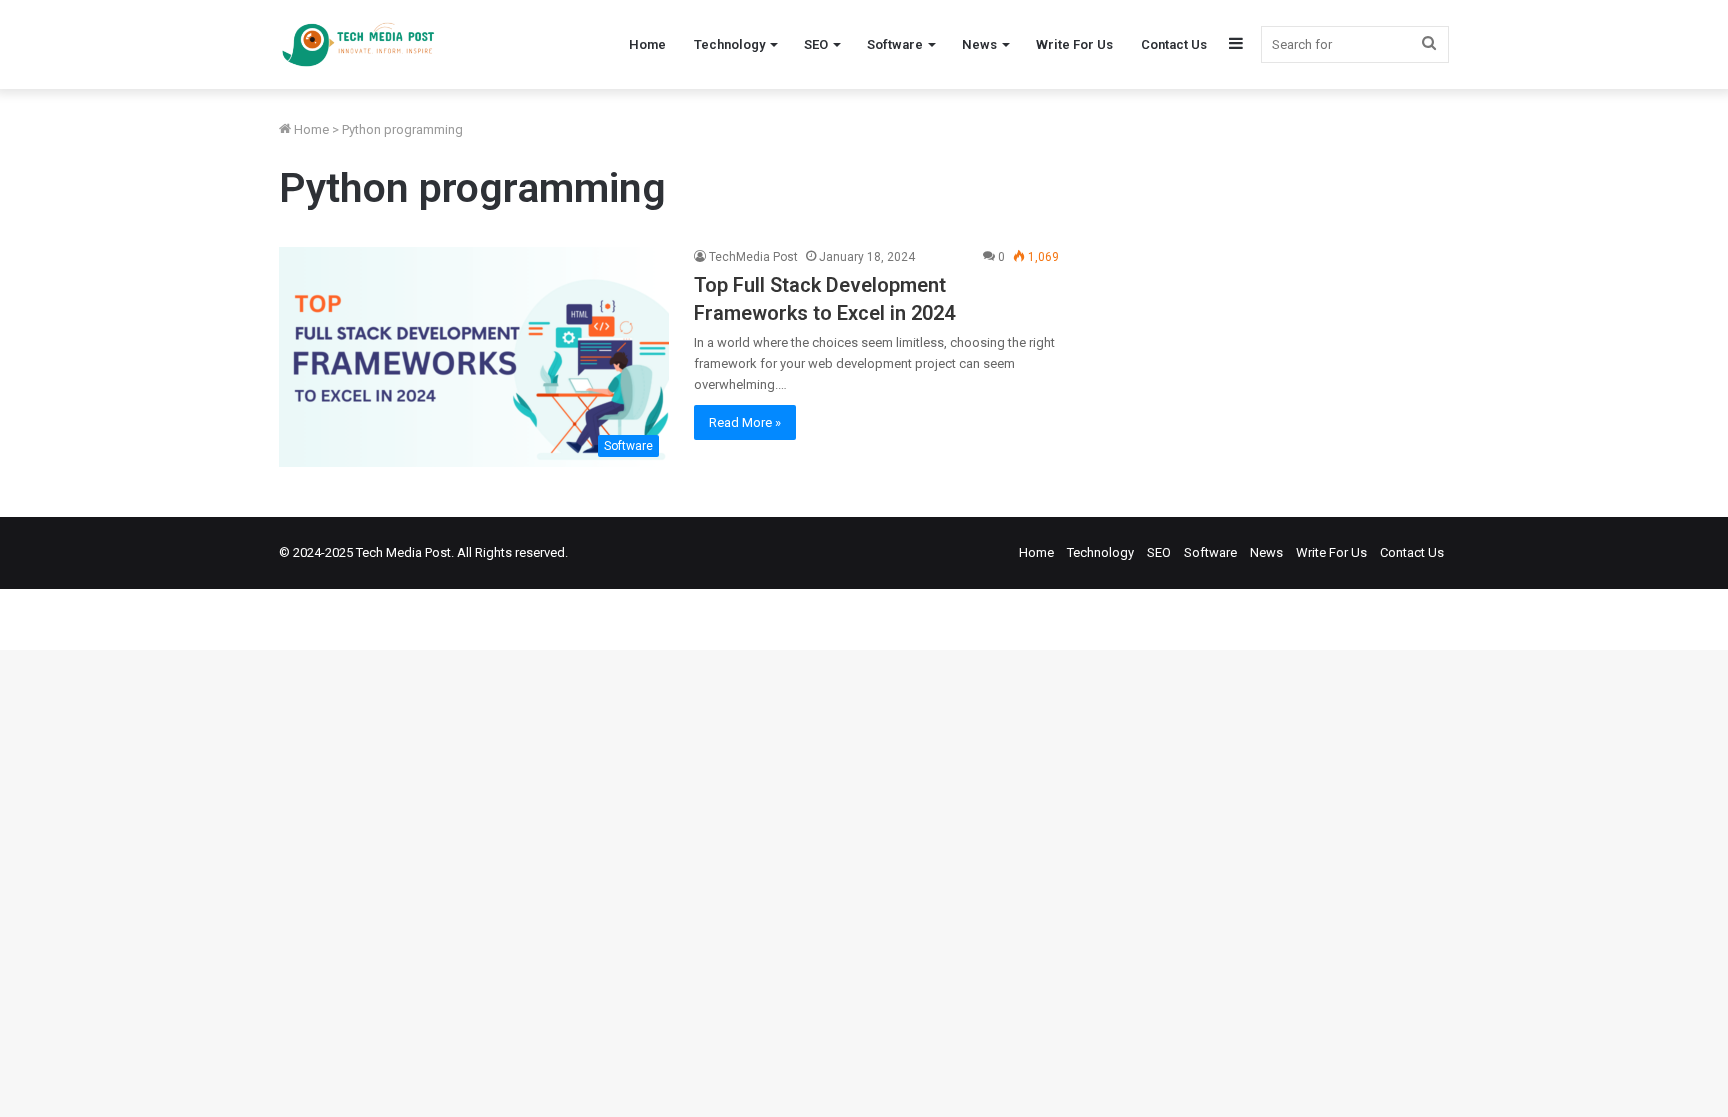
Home (647, 44)
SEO (816, 44)
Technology (729, 44)
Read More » (745, 422)
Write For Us (1074, 44)
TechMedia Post (753, 257)
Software (895, 44)
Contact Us (1174, 44)
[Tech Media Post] (358, 44)
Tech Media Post (403, 552)
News (979, 44)
